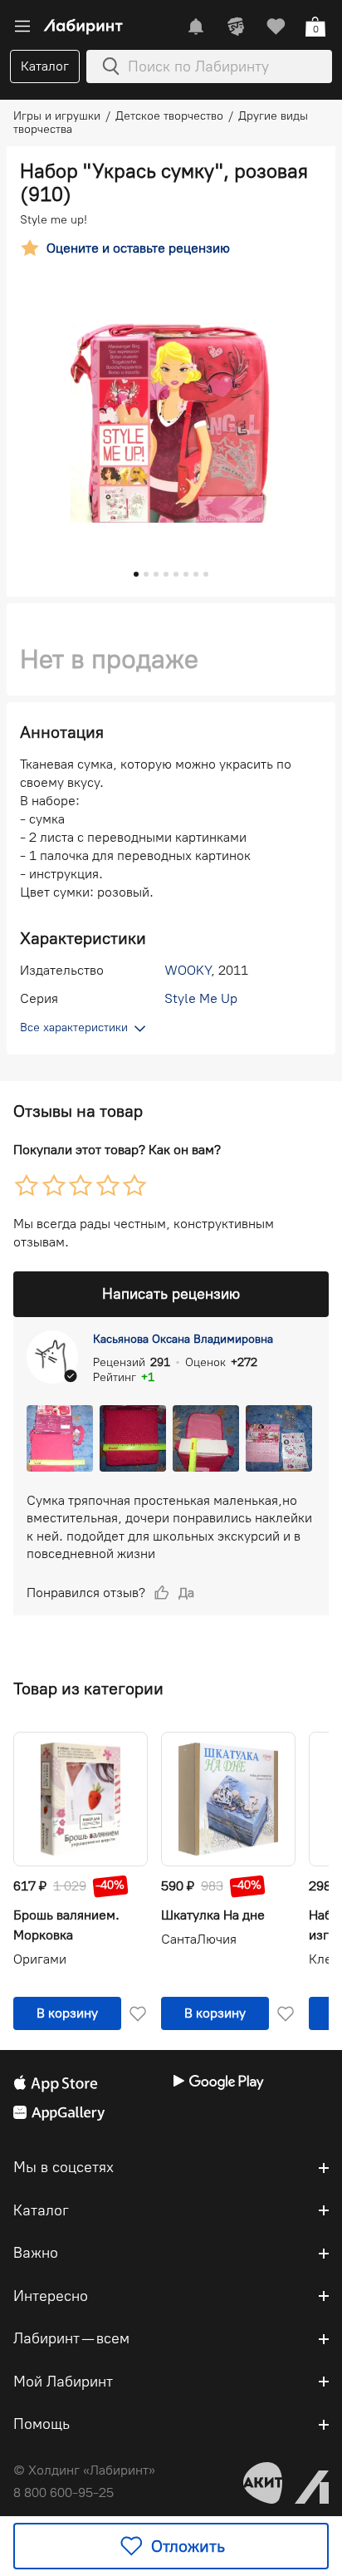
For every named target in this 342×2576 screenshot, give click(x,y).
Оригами (40, 1959)
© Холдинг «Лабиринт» (84, 2470)
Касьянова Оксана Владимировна (183, 1339)
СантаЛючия (199, 1939)
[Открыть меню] (22, 27)
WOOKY (188, 970)
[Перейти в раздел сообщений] (196, 27)
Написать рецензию (171, 1294)
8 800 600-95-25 (64, 2492)
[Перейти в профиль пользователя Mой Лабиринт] (236, 27)
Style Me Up (201, 998)
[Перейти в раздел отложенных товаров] (276, 27)
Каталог (45, 66)
